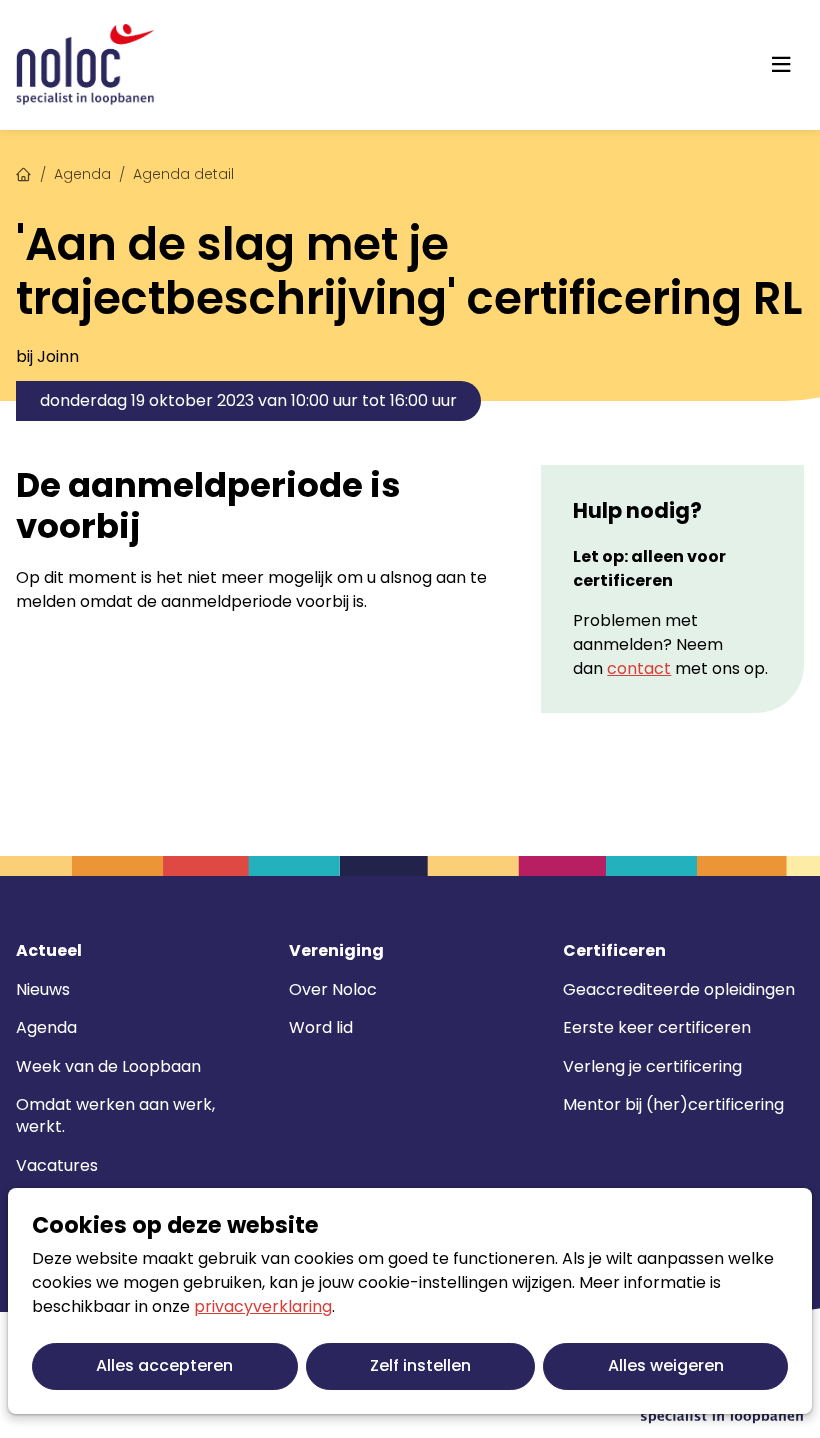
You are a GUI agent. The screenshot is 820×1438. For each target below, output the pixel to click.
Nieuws (43, 989)
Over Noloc (333, 989)
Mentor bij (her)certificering (673, 1104)
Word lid (321, 1027)
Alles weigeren (666, 1365)
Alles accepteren (164, 1365)
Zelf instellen (420, 1365)
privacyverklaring (263, 1306)
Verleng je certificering (652, 1066)
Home (24, 172)
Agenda (82, 174)
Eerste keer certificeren (657, 1027)
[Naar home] (85, 65)
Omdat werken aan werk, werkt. (115, 1115)
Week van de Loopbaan (108, 1066)
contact (639, 668)
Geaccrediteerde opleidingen (679, 989)
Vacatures (57, 1165)
